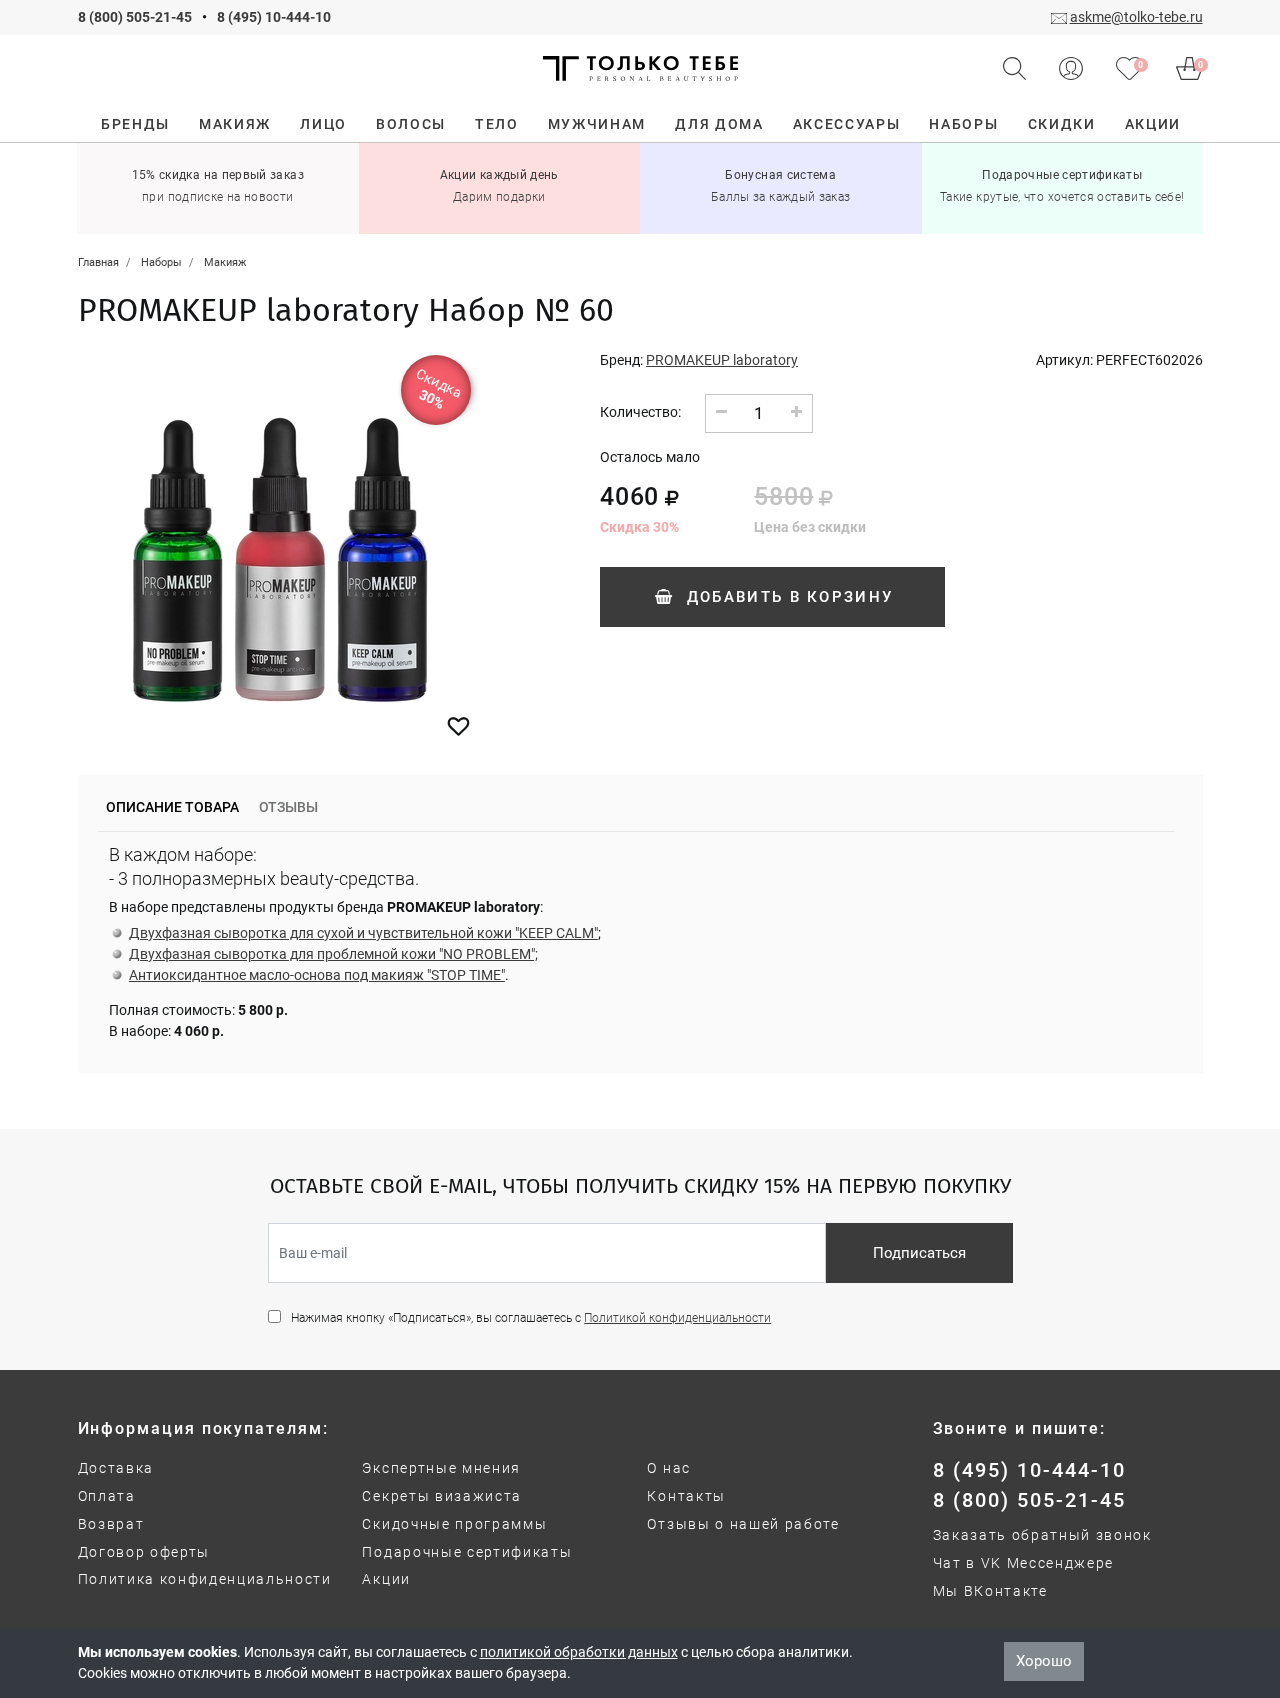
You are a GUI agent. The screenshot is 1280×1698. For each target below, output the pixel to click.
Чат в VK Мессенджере (1024, 1563)
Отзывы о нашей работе (743, 1524)
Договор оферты (144, 1552)
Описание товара (172, 807)
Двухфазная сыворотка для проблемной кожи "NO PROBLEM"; (333, 954)
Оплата (107, 1496)
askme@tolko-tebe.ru (1136, 17)
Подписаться (919, 1253)
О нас (668, 1468)
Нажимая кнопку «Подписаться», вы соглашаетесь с (531, 1318)
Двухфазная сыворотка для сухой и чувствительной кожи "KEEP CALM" (363, 933)
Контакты (686, 1496)
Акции (386, 1579)
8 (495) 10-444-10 (274, 17)
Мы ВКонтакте (990, 1591)
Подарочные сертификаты (467, 1552)
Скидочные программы (454, 1524)
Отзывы (288, 807)
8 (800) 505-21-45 (135, 17)
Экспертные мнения (441, 1468)
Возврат (111, 1524)
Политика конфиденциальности (205, 1579)
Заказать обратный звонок (1042, 1535)
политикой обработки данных (579, 1652)
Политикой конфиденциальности (677, 1318)
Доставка (116, 1468)
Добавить (786, 597)
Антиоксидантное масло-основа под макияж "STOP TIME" (317, 975)
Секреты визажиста (442, 1496)
